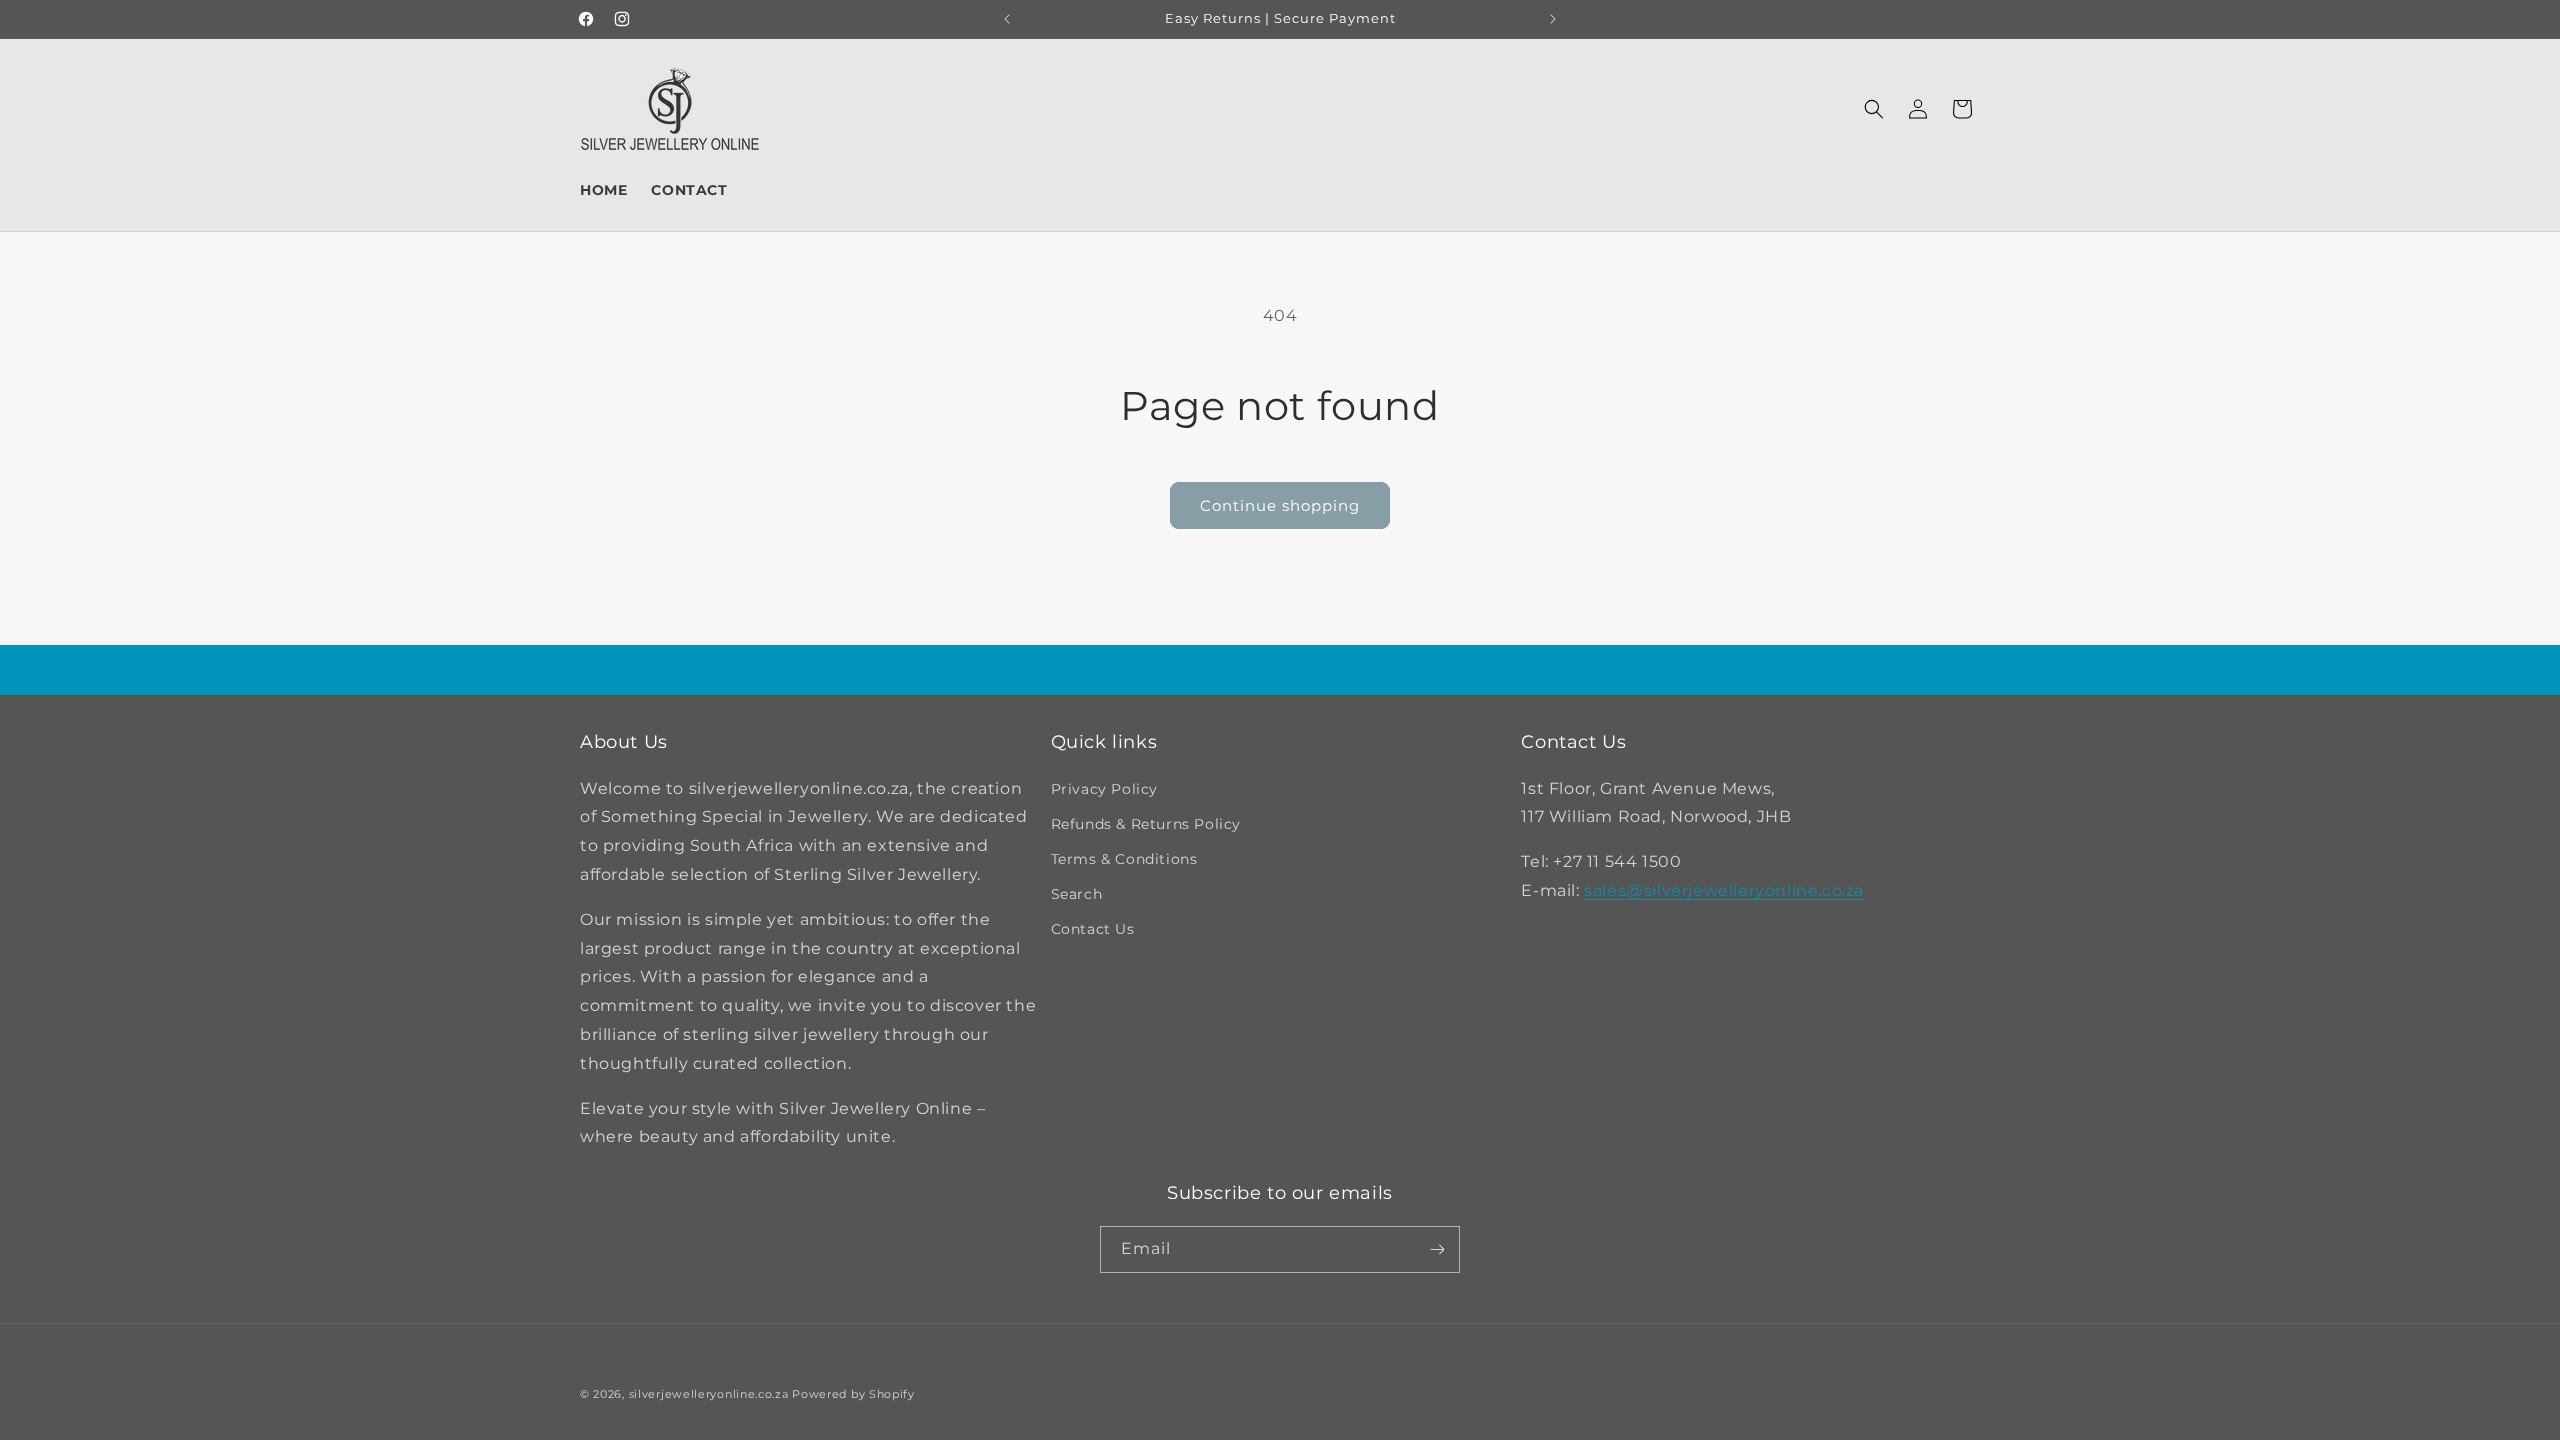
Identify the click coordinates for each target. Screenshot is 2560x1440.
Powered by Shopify (853, 1394)
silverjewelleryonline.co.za (709, 1394)
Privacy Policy (1104, 789)
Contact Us (1093, 929)
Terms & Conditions (1124, 859)
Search (1077, 894)
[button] (1874, 109)
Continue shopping (1280, 505)
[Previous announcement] (1007, 19)
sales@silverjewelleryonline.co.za (1724, 890)
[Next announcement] (1553, 19)
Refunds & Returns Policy (1146, 824)
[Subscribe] (1437, 1249)
